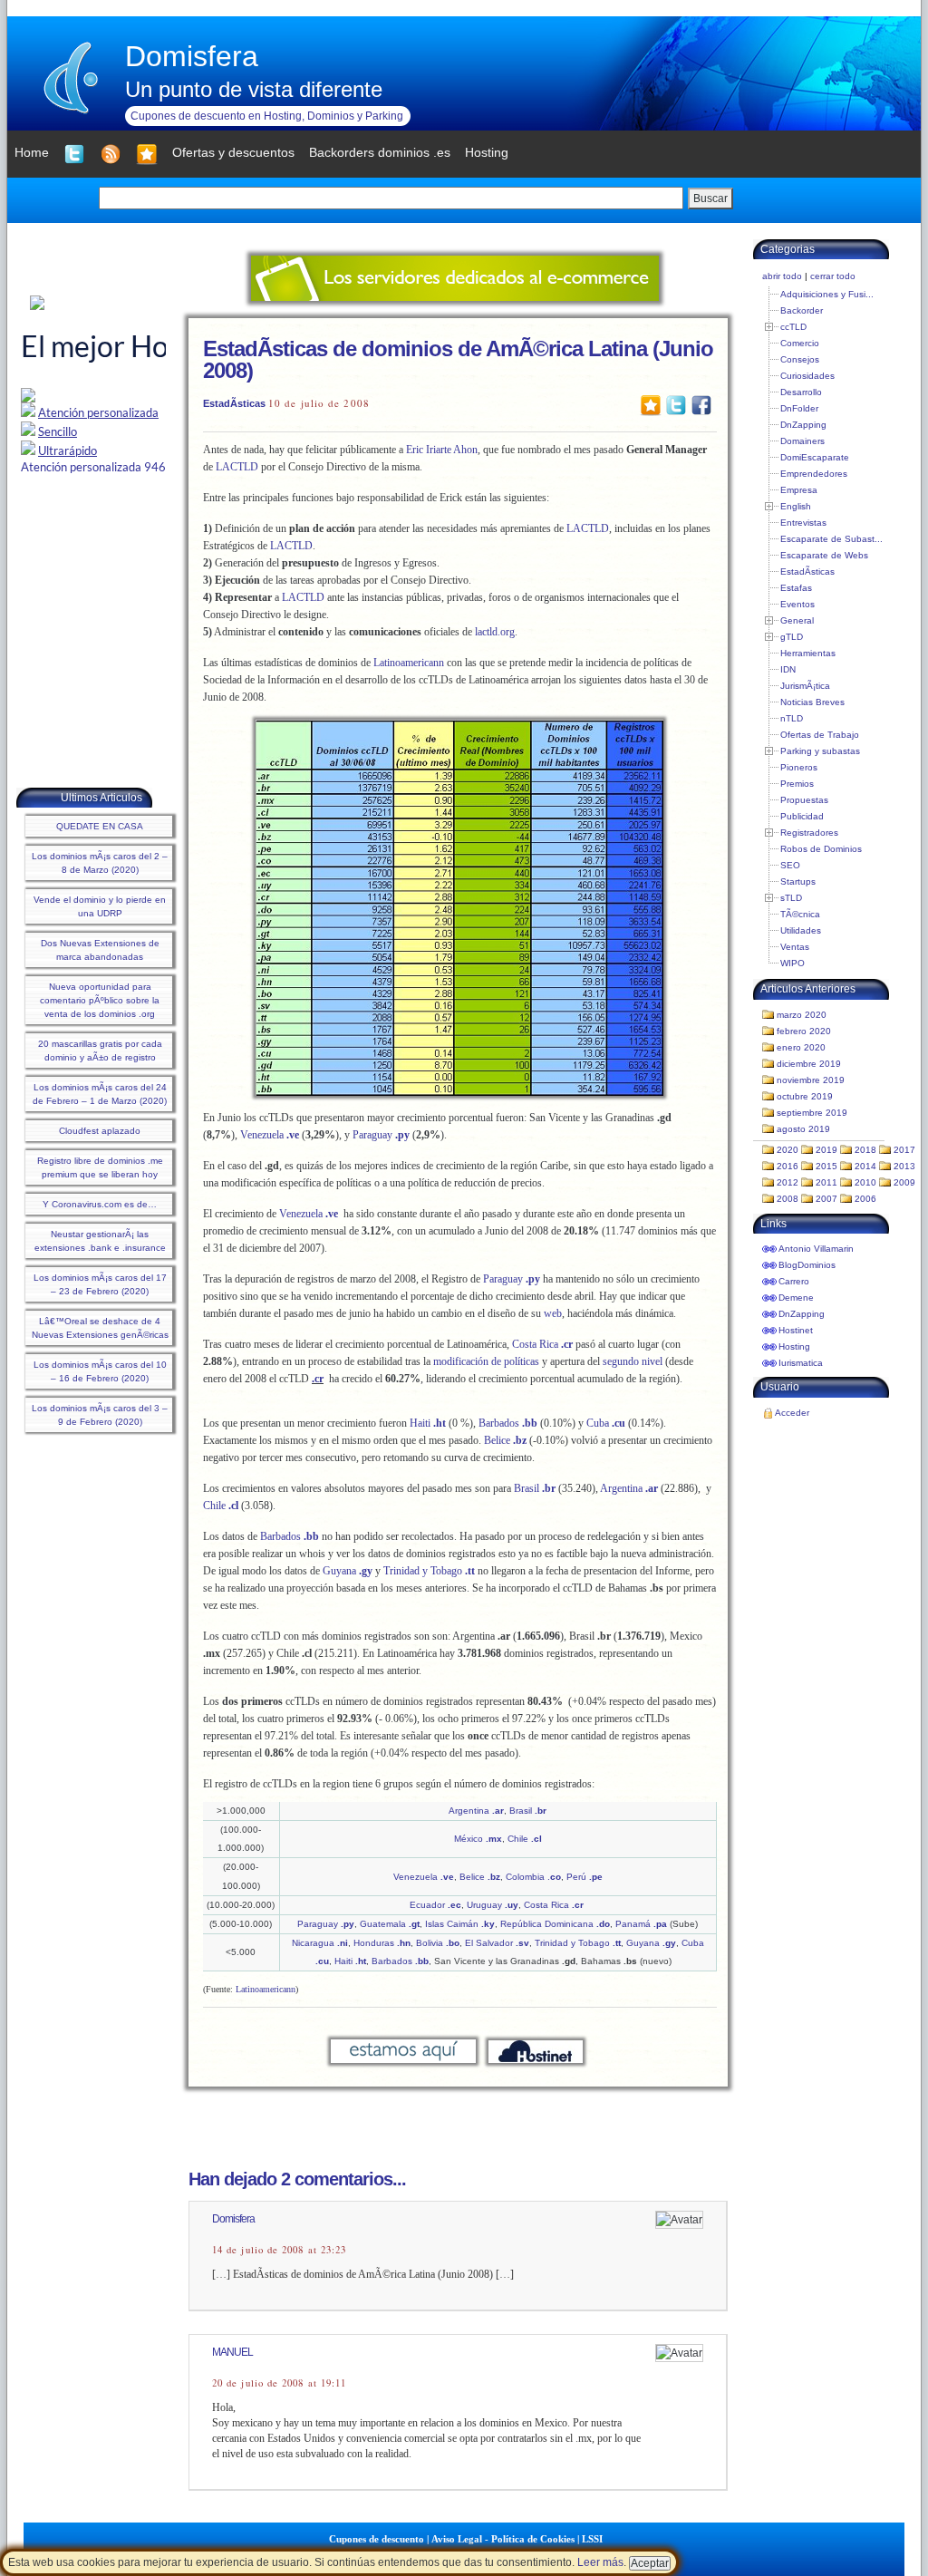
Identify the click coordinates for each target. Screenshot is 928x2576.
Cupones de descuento (377, 2539)
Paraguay (381, 1135)
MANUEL (232, 2352)
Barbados (509, 1423)
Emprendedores (814, 474)
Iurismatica (801, 1363)
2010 (865, 1182)
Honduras (382, 1943)
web (553, 1313)
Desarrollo (801, 392)
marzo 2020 (802, 1015)
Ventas (795, 947)
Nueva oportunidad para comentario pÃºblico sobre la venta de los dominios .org (100, 1000)
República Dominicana (555, 1924)
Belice (505, 1440)
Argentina (628, 1488)
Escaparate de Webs (824, 555)
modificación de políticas (486, 1361)
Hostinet (796, 1330)
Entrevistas (803, 523)
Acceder (792, 1413)
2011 (826, 1182)
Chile (221, 1506)
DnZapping (803, 425)
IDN (788, 669)
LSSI (592, 2539)
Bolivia (438, 1943)
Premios (797, 784)
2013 (904, 1166)
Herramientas (808, 653)
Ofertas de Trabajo (820, 735)
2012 (788, 1182)
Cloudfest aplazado (100, 1131)
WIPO (793, 963)
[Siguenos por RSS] (111, 154)
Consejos (800, 359)
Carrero (794, 1281)
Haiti (428, 1423)
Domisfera (192, 56)
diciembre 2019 (809, 1064)
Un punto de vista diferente (254, 89)
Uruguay (493, 1905)
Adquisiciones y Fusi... (827, 294)
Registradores (809, 833)
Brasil (536, 1488)
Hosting (794, 1346)
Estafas (796, 588)
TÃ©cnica (800, 914)
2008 (788, 1199)
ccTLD (793, 327)
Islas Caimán (460, 1924)
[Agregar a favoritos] (147, 154)
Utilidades (801, 930)
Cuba (606, 1423)
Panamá (641, 1924)
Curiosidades (807, 376)
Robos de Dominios (821, 849)
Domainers (802, 441)
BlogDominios (807, 1265)
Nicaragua (320, 1943)
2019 (826, 1150)
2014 (865, 1166)
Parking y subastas (820, 751)
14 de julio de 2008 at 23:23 (279, 2250)
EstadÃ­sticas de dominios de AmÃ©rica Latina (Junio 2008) (458, 359)
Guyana (348, 1571)
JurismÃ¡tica (805, 686)
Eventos (797, 604)
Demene (796, 1298)
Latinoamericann (409, 663)
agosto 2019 (803, 1129)
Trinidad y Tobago (429, 1571)
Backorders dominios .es (380, 152)
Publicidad (802, 816)
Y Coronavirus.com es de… (100, 1204)
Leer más (600, 2562)
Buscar (710, 199)
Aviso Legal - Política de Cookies (503, 2539)
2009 (904, 1182)
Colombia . (533, 1877)
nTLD (792, 718)
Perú (585, 1877)
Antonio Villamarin (816, 1249)
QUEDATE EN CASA (100, 826)
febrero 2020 (804, 1031)
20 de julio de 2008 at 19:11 (279, 2383)
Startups (798, 881)
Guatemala (390, 1924)
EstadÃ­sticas (234, 403)
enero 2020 (801, 1047)
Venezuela (270, 1135)
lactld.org (495, 632)
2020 (788, 1150)
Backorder (802, 310)
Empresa (799, 490)
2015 (826, 1166)
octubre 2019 (805, 1096)
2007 (826, 1199)
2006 (865, 1199)
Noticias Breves (812, 702)
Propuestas (804, 800)
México (478, 1839)
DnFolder (799, 408)
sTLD (791, 898)
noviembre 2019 (811, 1080)
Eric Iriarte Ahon (442, 450)
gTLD (792, 637)
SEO (790, 865)
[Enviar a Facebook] (701, 404)
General (797, 620)
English (796, 506)
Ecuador (435, 1905)
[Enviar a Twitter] (676, 404)
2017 (904, 1150)
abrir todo (782, 276)
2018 (865, 1150)
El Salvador (497, 1943)
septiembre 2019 (812, 1113)
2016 (788, 1166)
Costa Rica (542, 1344)
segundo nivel (633, 1361)
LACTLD (237, 467)
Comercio (800, 343)
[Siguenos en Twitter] (74, 154)
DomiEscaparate (815, 457)
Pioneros (799, 767)
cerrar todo (833, 276)
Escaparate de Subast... (831, 539)
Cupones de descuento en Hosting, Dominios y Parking (267, 116)
